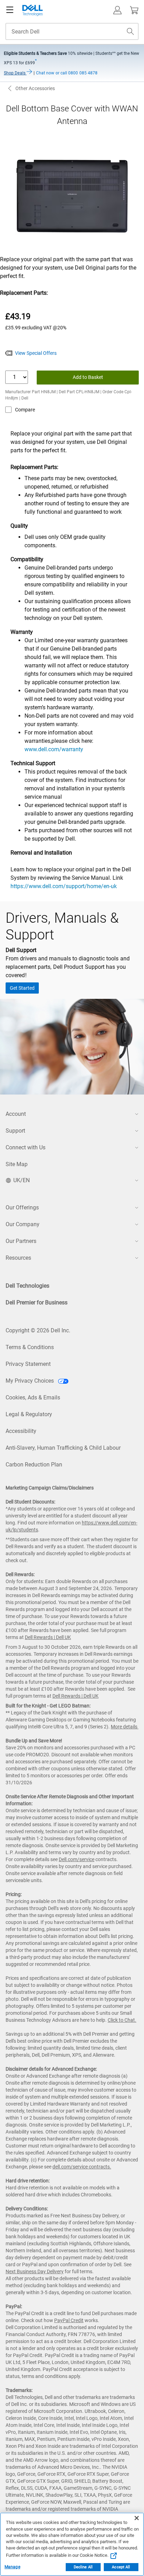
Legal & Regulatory (29, 1414)
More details (124, 1727)
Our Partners (21, 1241)
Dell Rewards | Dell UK (48, 1637)
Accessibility (21, 1431)
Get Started (22, 988)
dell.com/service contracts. (82, 2167)
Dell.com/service (77, 1859)
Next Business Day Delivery (35, 2271)
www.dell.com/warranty (54, 749)
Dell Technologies (27, 1286)
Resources (18, 1258)
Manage (12, 2567)
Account (16, 1114)
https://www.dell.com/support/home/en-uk (64, 886)
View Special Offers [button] (36, 353)
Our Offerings (22, 1207)
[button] (117, 10)
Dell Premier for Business (37, 1302)
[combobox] (72, 31)
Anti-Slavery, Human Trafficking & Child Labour (63, 1448)
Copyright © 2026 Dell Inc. (38, 1330)
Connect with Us (26, 1147)
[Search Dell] (130, 31)
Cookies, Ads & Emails (33, 1397)
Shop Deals (15, 73)
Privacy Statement (28, 1364)
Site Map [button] (17, 1164)
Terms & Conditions (30, 1347)
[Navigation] (10, 10)
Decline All (83, 2567)
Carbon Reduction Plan (34, 1465)
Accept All (121, 2567)
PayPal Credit (69, 2320)
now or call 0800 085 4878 (67, 73)
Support (15, 1131)
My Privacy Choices (30, 1381)
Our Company (23, 1224)
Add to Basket (88, 377)
